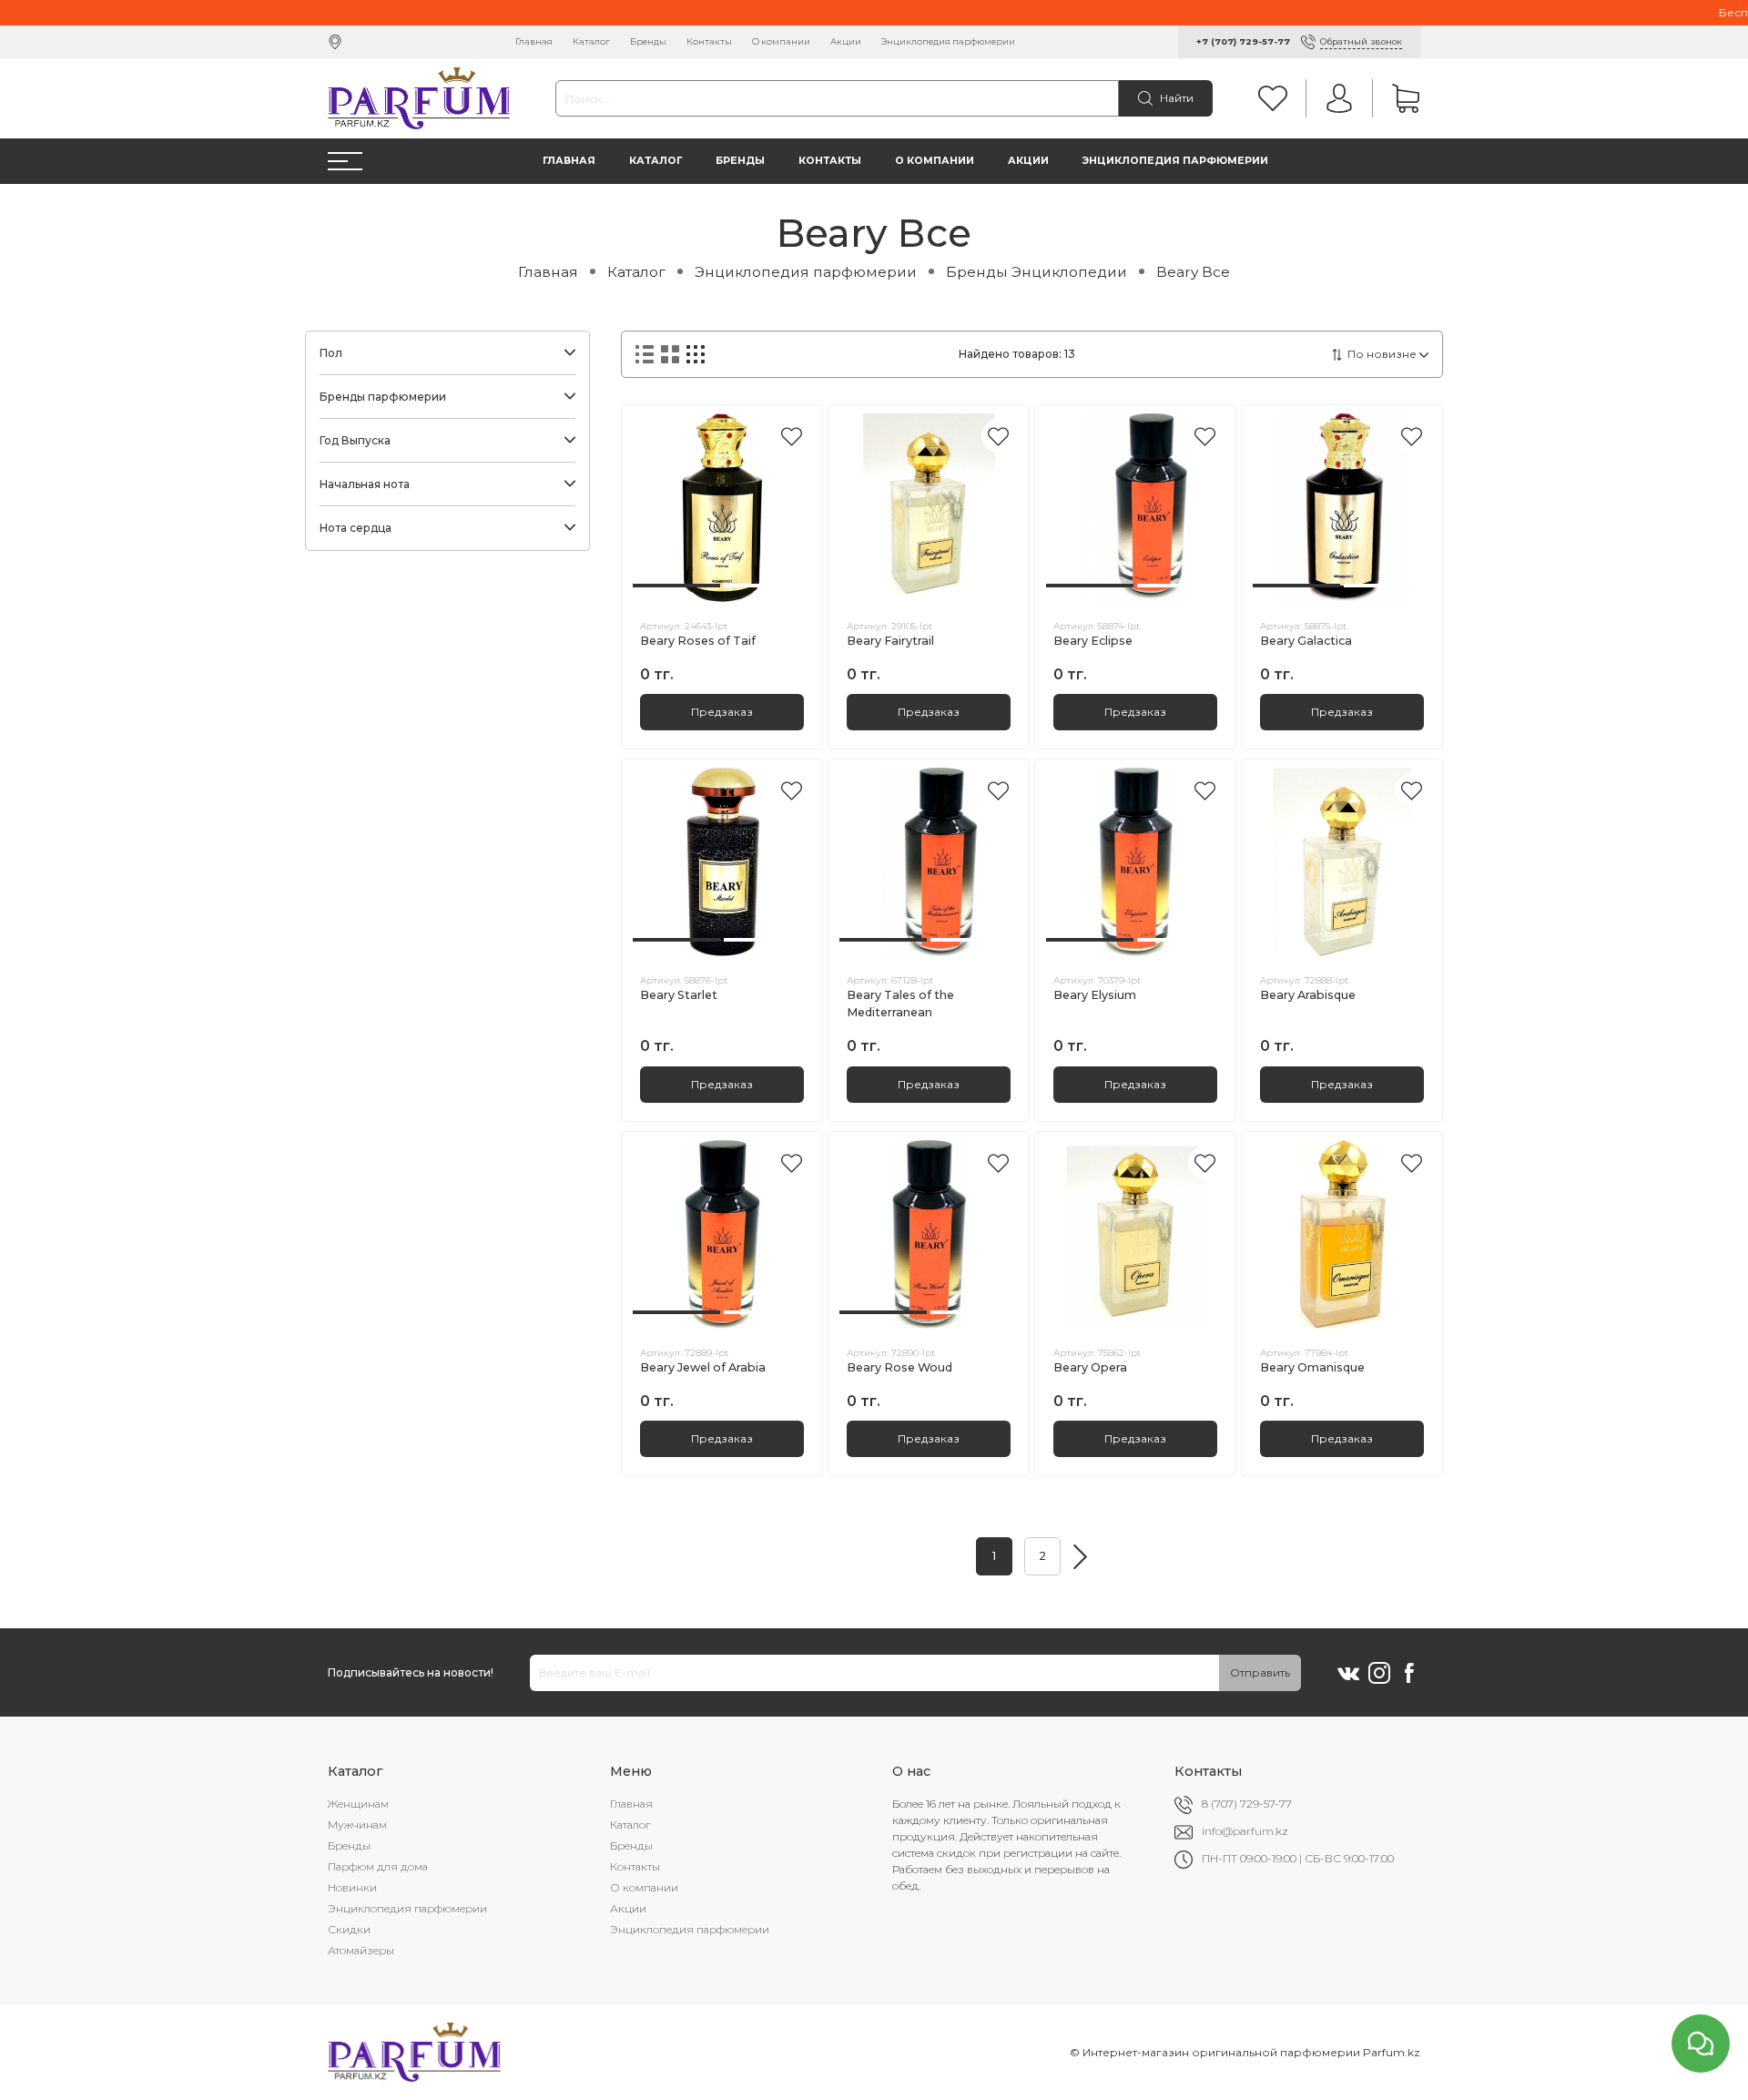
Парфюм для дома (378, 1866)
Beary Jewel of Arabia (703, 1367)
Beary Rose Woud (899, 1367)
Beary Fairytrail (890, 641)
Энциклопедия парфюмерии (948, 41)
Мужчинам (357, 1825)
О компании (781, 41)
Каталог (591, 41)
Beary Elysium (1095, 995)
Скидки (349, 1929)
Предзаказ (722, 712)
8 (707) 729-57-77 (1247, 1804)
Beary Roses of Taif (698, 641)
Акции (846, 41)
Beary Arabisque (1308, 995)
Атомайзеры (361, 1950)
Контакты (709, 41)
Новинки (352, 1887)
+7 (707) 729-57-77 (1243, 41)
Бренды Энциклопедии (1037, 272)
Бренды (648, 41)
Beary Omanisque (1312, 1367)
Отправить (1260, 1672)
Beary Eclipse (1093, 641)
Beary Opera (1090, 1367)
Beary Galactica (1306, 641)
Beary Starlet (679, 995)
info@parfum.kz (1245, 1831)
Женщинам (358, 1804)
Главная (534, 41)
